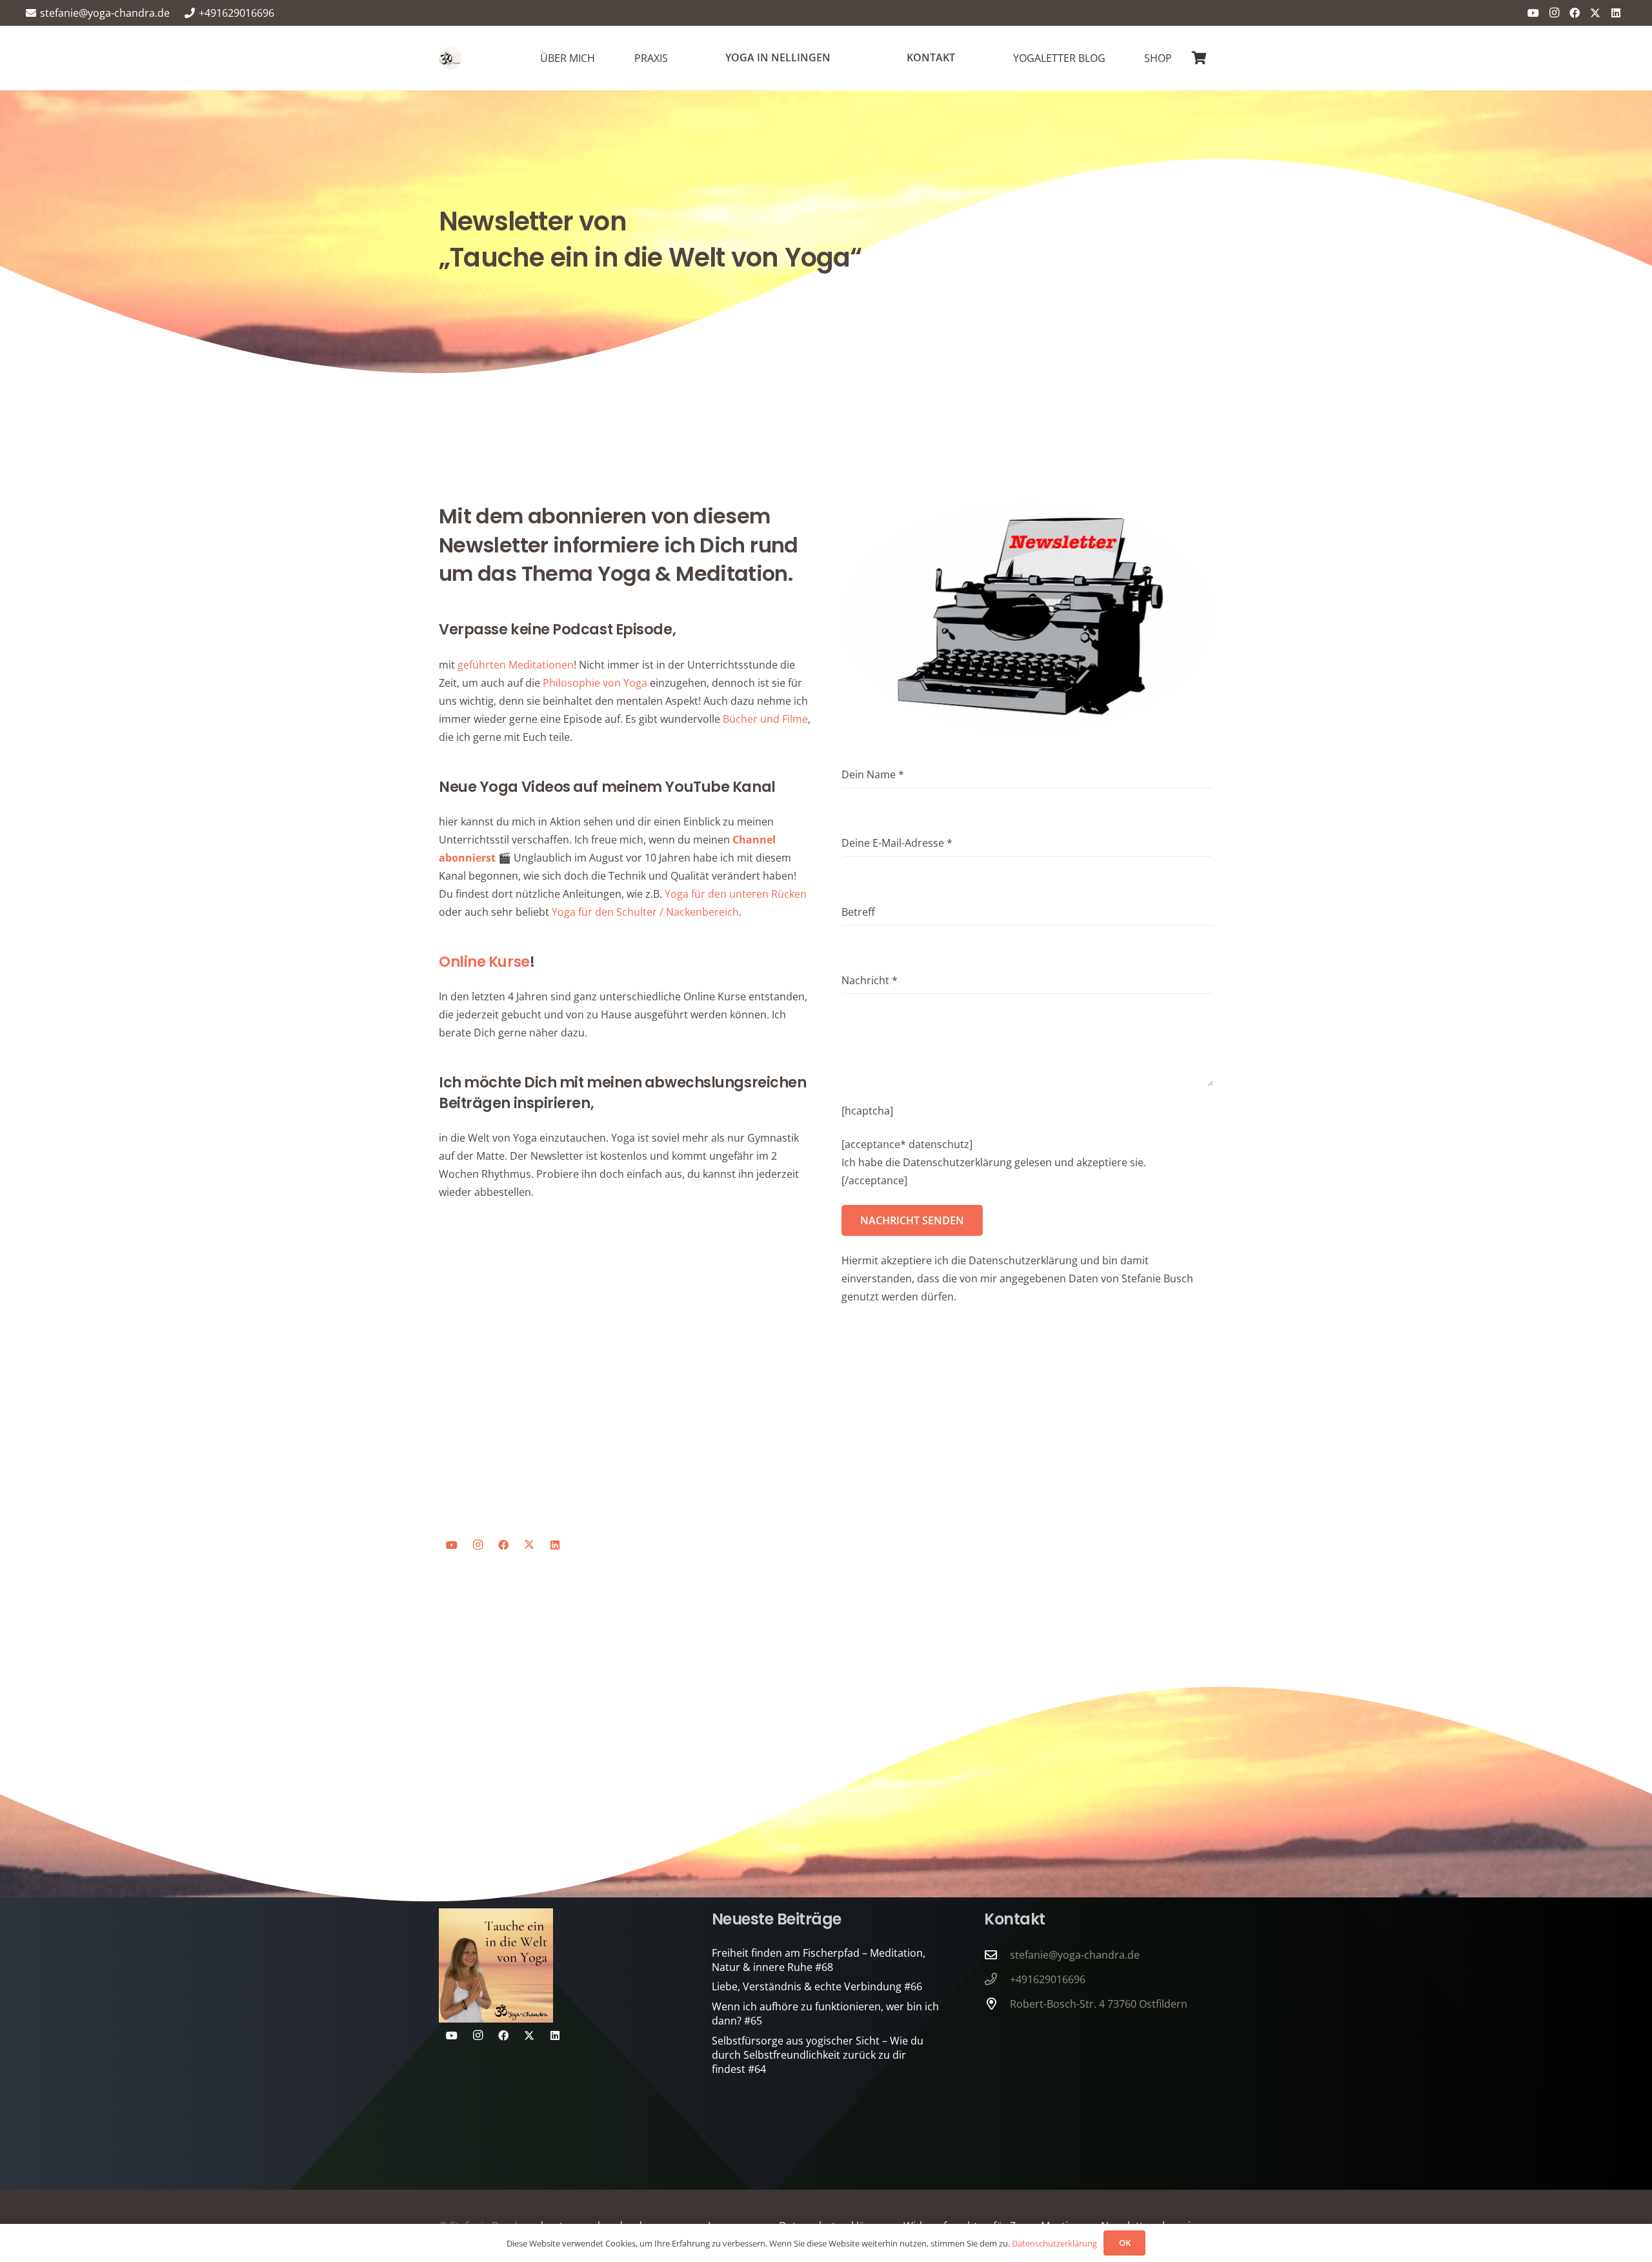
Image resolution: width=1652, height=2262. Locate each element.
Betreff (858, 912)
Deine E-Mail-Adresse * (897, 843)
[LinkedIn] (1616, 13)
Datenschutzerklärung (1054, 2243)
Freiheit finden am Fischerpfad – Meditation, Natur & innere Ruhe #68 (819, 1960)
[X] (1595, 13)
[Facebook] (1575, 13)
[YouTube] (1533, 13)
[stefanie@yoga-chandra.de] (997, 1954)
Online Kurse (484, 962)
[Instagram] (1554, 13)
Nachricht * (870, 980)
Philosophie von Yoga (595, 683)
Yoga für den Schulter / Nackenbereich (645, 912)
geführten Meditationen (516, 665)
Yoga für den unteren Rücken (736, 894)
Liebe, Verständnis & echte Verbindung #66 (817, 1986)
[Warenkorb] (1199, 58)
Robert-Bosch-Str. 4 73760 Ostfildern (1099, 2004)
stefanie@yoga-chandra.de (1075, 1955)
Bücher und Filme (765, 719)
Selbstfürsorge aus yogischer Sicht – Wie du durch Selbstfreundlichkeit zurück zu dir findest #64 (818, 2055)
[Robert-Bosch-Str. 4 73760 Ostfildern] (997, 2004)
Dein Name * (873, 774)
